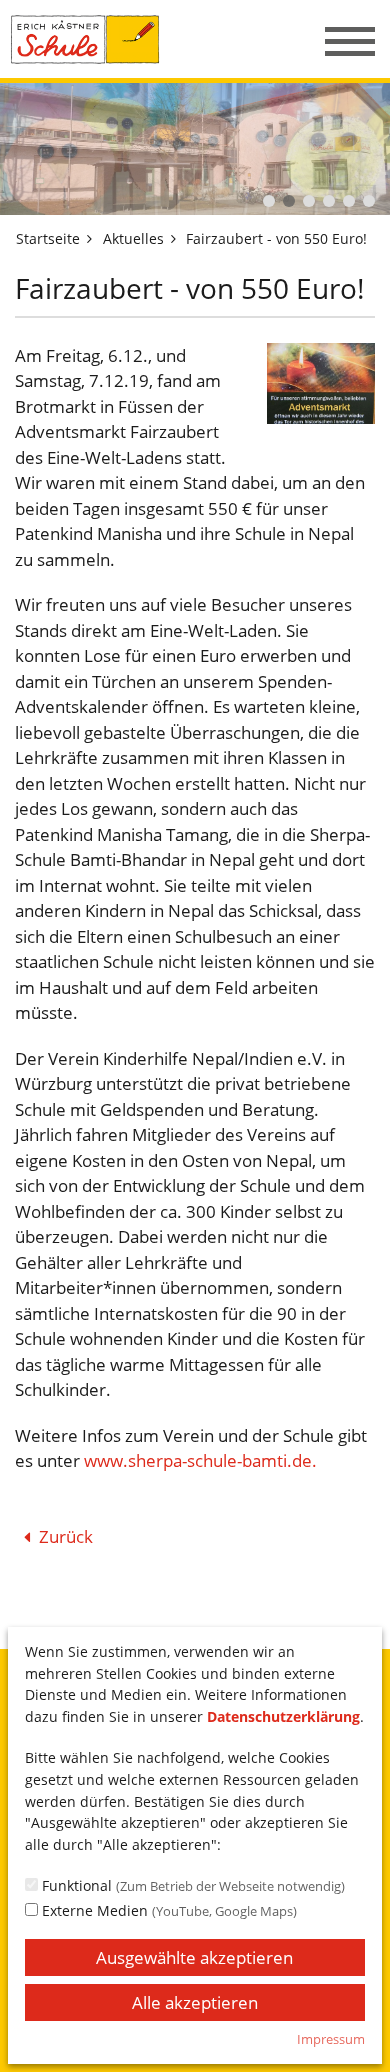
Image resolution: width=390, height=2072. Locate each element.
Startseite (48, 238)
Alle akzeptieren (195, 2002)
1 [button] (269, 201)
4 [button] (329, 201)
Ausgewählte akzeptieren (194, 1957)
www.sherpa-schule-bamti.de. (200, 1460)
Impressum (331, 2039)
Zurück (66, 1536)
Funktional (191, 1885)
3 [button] (309, 201)
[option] (195, 149)
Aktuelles (133, 238)
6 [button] (369, 201)
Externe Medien (167, 1910)
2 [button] (289, 201)
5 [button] (349, 201)
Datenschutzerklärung (283, 1716)
